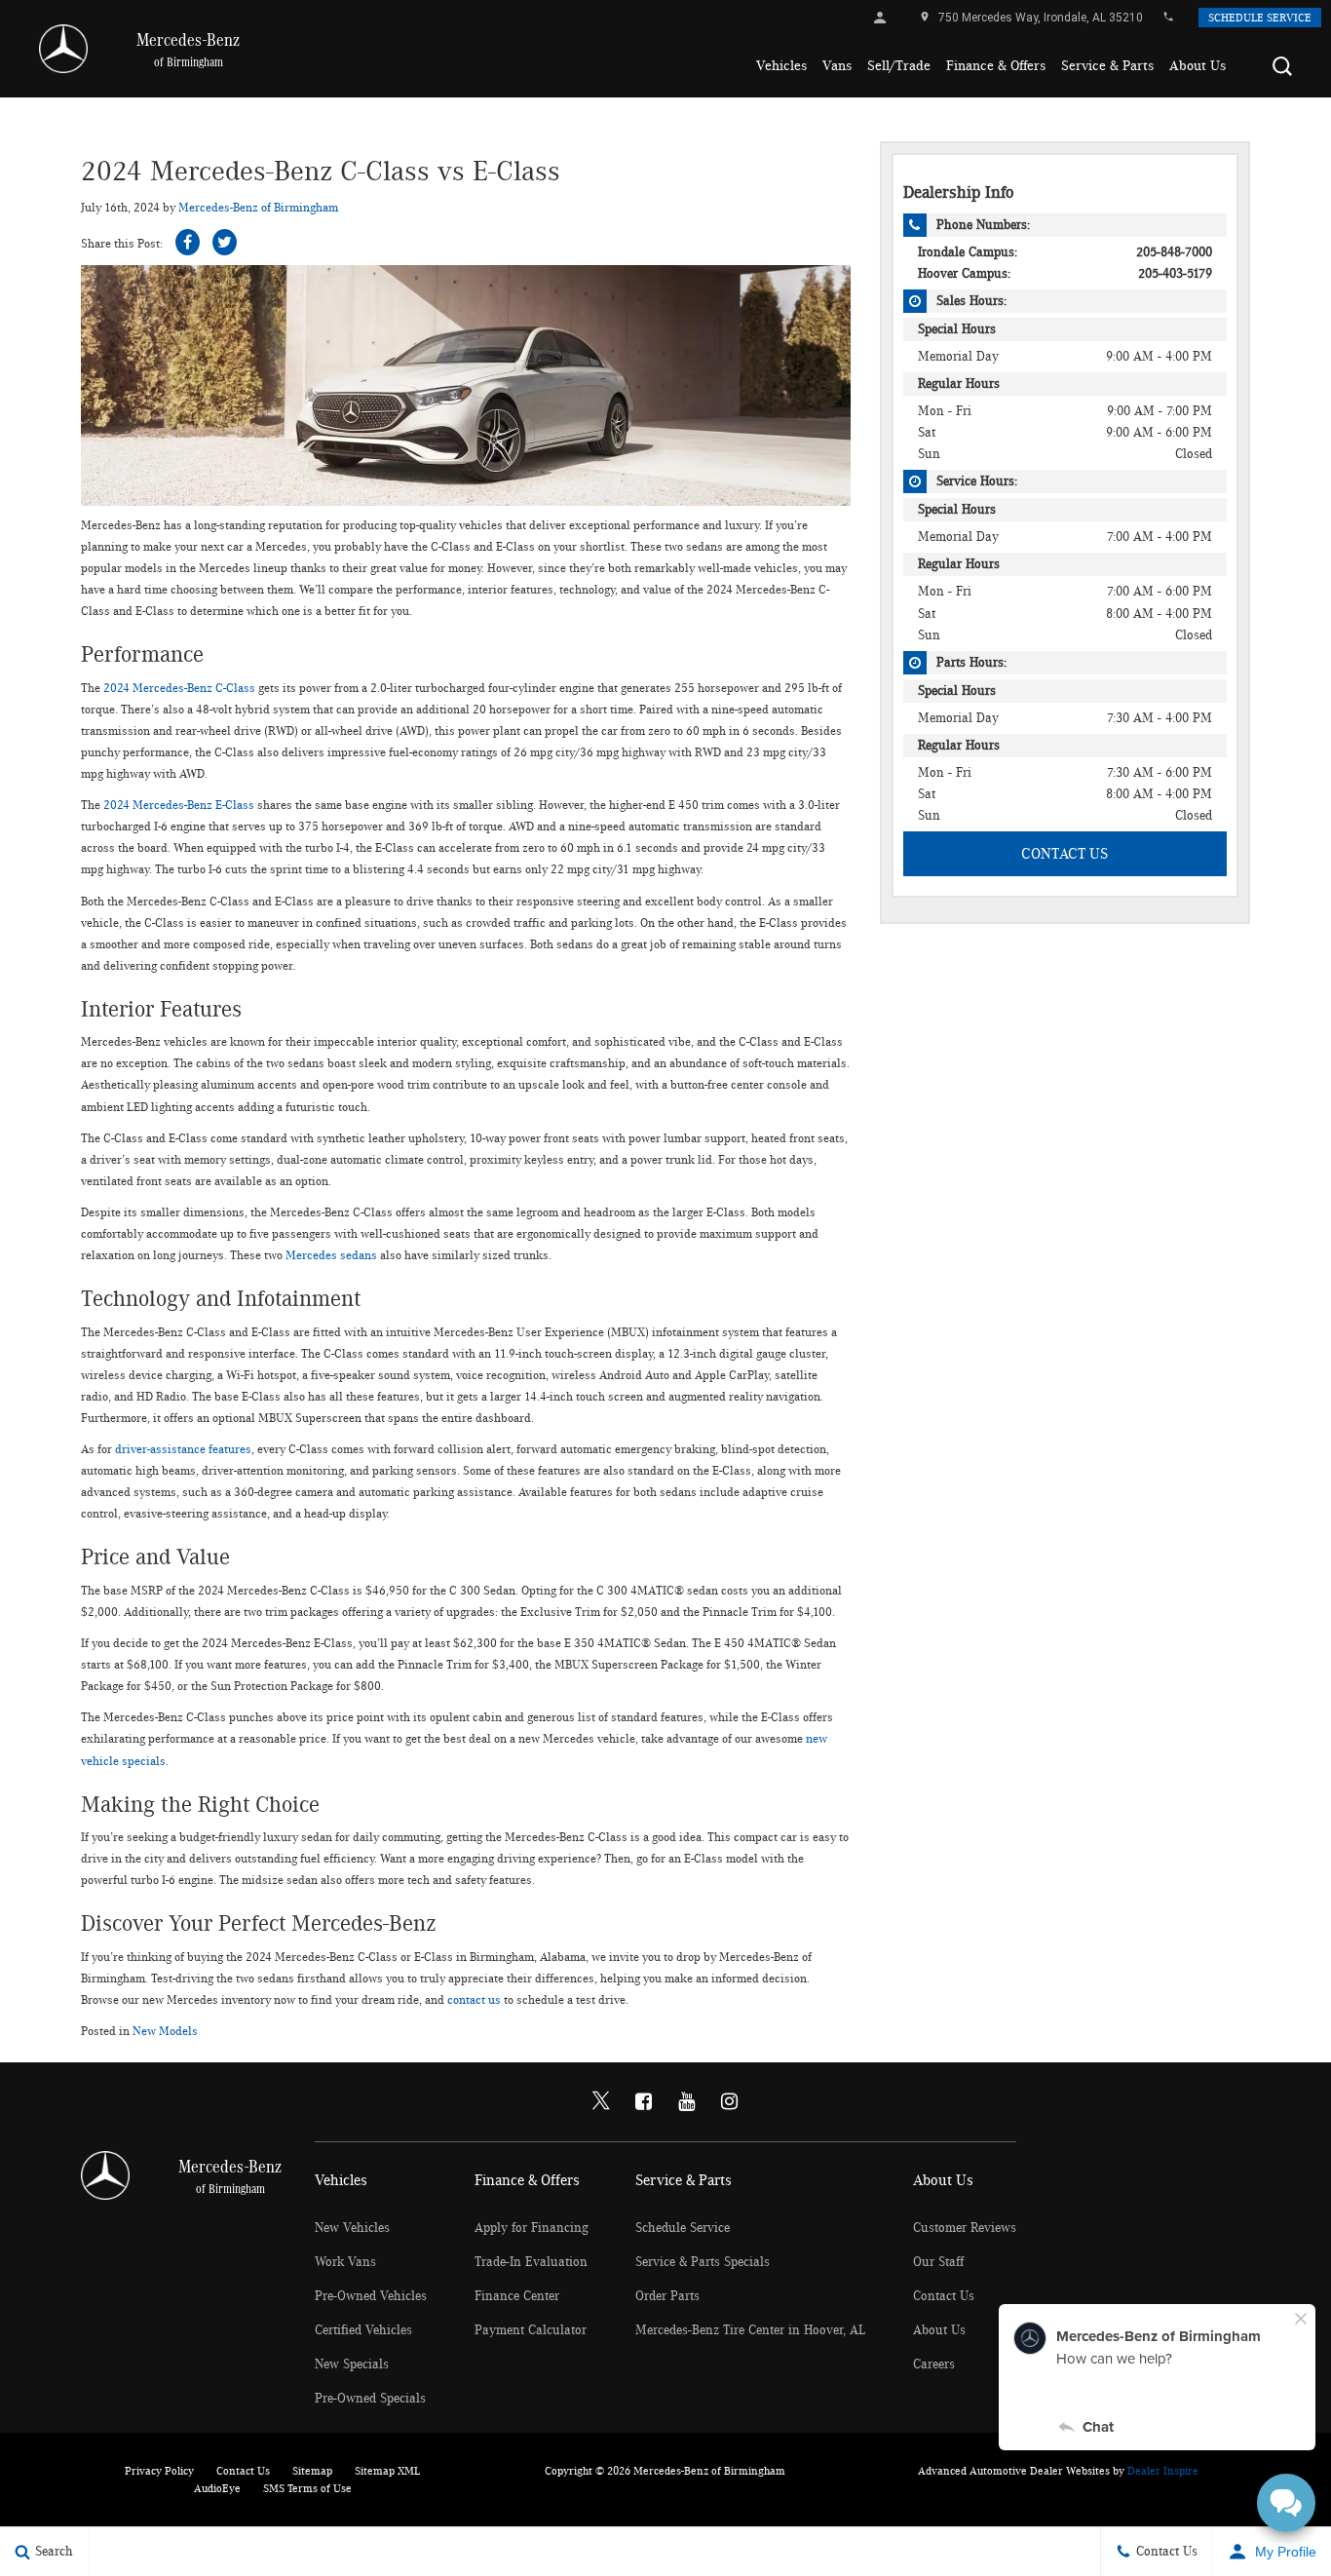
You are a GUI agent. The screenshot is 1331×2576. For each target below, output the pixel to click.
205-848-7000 (1174, 252)
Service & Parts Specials (703, 2262)
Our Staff (938, 2262)
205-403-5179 (1175, 274)
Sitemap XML (387, 2471)
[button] (1282, 66)
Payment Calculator (531, 2330)
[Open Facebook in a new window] (644, 2101)
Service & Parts (1107, 66)
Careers (934, 2365)
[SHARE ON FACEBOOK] (188, 242)
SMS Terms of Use (307, 2488)
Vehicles (781, 66)
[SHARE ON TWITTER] (225, 242)
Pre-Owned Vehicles (371, 2296)
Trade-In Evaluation (531, 2262)
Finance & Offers (996, 66)
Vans (837, 66)
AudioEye (217, 2488)
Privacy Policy (159, 2471)
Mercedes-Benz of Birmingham (258, 208)
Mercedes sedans (331, 1256)
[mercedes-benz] (63, 49)
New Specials (352, 2365)
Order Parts (667, 2296)
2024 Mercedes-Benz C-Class (179, 689)
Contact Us (1065, 854)
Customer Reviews (965, 2228)
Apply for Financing (532, 2228)
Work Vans (345, 2262)
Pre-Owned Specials (370, 2399)
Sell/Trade (899, 66)
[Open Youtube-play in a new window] (687, 2101)
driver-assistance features (183, 1450)
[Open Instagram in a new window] (730, 2101)
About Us (1198, 66)
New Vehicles (352, 2228)
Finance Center (517, 2296)
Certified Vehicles (363, 2330)
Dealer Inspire (1163, 2471)
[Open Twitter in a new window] (601, 2102)
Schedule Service (1260, 18)
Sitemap (312, 2471)
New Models (165, 2032)
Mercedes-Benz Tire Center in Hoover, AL (750, 2330)
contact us (474, 2000)
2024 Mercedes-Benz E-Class (179, 806)
